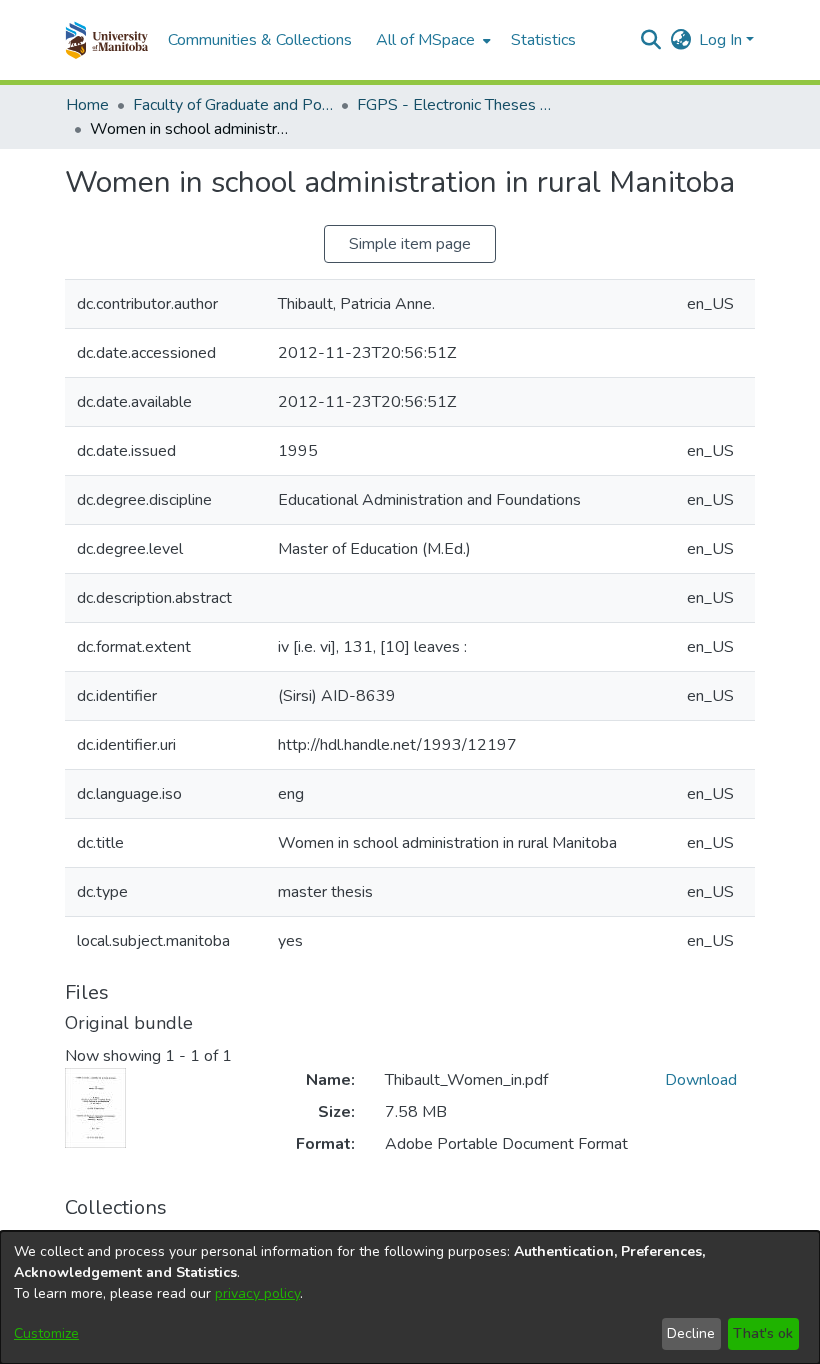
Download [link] (701, 1080)
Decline (691, 1333)
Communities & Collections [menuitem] (260, 40)
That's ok (763, 1333)
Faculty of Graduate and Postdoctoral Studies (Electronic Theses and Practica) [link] (233, 105)
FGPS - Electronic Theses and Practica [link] (457, 105)
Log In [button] (722, 40)
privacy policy (257, 1293)
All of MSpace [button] (425, 40)
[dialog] (410, 1297)
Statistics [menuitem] (543, 40)
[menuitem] (431, 40)
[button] (106, 40)
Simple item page (410, 244)
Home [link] (87, 105)
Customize (46, 1333)
